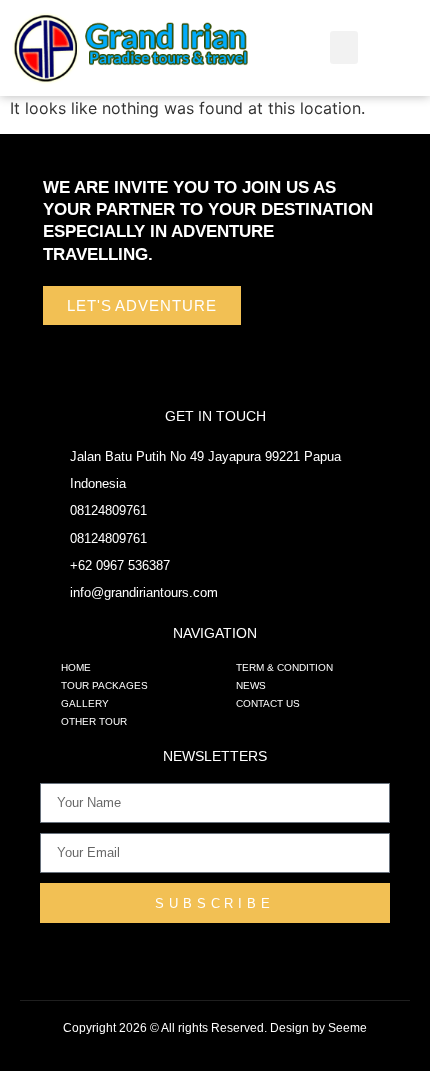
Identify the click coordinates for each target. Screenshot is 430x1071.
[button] (344, 47)
